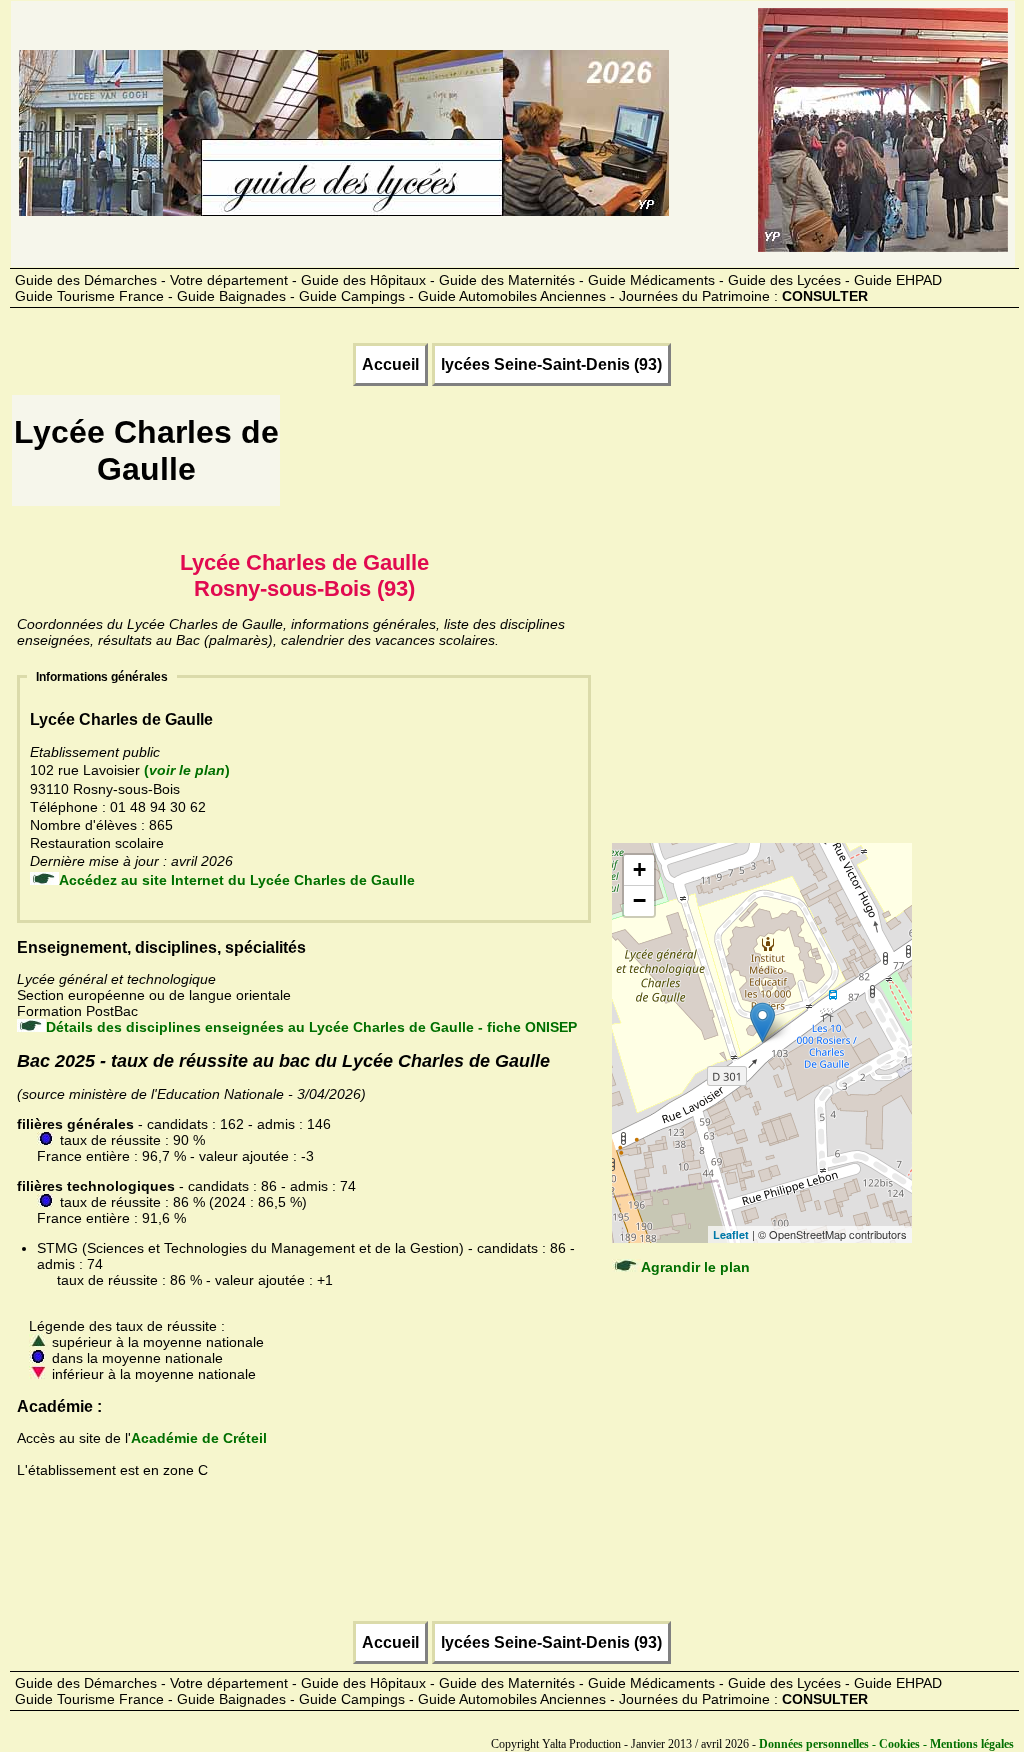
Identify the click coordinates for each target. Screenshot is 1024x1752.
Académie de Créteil (199, 1438)
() (187, 770)
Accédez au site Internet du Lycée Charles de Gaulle (237, 880)
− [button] (639, 900)
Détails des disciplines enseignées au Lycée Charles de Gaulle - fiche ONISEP (311, 1027)
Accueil (390, 364)
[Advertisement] (647, 457)
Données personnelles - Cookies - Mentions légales (886, 1744)
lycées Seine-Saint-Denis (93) (551, 364)
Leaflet (731, 1234)
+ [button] (639, 869)
